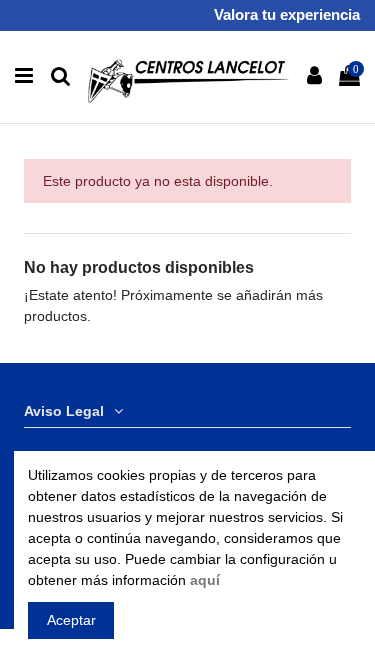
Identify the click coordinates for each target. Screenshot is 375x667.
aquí (205, 580)
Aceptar (71, 620)
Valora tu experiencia (287, 14)
